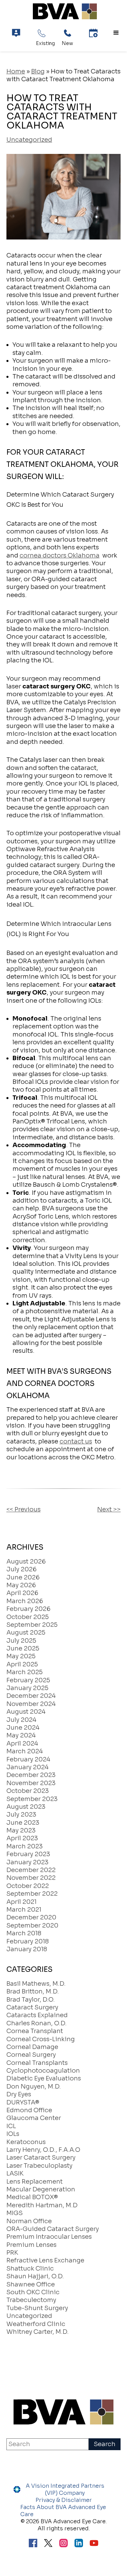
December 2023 (31, 1775)
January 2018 (27, 1949)
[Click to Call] (42, 33)
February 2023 (28, 1854)
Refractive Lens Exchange (45, 2260)
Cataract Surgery (32, 2007)
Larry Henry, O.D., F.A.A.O (43, 2150)
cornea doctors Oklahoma (60, 555)
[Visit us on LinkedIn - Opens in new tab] (79, 2544)
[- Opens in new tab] (48, 2544)
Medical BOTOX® (32, 2197)
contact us (76, 1441)
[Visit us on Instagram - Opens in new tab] (63, 2544)
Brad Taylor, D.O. (31, 2000)
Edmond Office (29, 2110)
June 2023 (23, 1823)
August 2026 (26, 1561)
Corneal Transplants (37, 2063)
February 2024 (28, 1759)
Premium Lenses (31, 2245)
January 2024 (27, 1767)
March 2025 (25, 1672)
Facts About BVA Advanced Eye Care (63, 2511)
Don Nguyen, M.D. (34, 2087)
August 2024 (26, 1712)
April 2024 (22, 1743)
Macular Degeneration (41, 2189)
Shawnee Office (31, 2284)
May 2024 (21, 1735)
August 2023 (26, 1807)
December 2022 (31, 1870)
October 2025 (28, 1617)
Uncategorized (29, 140)
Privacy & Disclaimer (64, 2500)
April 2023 (22, 1838)
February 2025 (28, 1680)
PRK (12, 2253)
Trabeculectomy (31, 2300)
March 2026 (25, 1601)
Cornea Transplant (35, 2031)
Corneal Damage (32, 2047)
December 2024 (31, 1696)
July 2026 (22, 1569)
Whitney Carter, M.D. (38, 2332)
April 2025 (22, 1664)
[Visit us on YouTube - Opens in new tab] (94, 2544)
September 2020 (32, 1925)
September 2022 (32, 1894)
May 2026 (21, 1585)
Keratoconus (26, 2142)
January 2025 (27, 1688)
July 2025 (21, 1641)
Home (16, 71)
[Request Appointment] (93, 33)
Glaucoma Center (34, 2118)
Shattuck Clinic (30, 2269)
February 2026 (28, 1609)
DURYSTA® (23, 2102)
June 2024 (23, 1728)
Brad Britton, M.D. (33, 1991)
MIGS (15, 2213)
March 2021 (24, 1910)
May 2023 (21, 1830)
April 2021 (22, 1902)
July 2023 (21, 1815)
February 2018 (28, 1941)
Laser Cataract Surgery (41, 2158)
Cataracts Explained (37, 2015)
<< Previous (24, 1509)
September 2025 (32, 1625)
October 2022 (28, 1886)
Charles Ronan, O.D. (37, 2023)
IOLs (13, 2134)
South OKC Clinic (33, 2292)
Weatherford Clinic (36, 2324)
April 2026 (22, 1593)
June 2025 (23, 1648)
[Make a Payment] (16, 33)
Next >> (109, 1509)
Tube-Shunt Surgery (37, 2308)
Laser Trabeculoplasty (39, 2166)
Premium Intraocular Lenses (49, 2237)
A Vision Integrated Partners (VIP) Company (65, 2489)
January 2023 (27, 1862)
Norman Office (29, 2221)
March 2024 (25, 1751)
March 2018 (24, 1933)
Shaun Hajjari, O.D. (35, 2276)
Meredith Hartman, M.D (42, 2205)
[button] (116, 33)
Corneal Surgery (31, 2055)
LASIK (15, 2173)
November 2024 (31, 1704)
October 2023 (28, 1791)
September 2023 (32, 1799)
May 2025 (21, 1656)
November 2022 (31, 1878)
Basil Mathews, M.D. (36, 1984)
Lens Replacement (35, 2182)
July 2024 (21, 1720)
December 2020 (31, 1917)
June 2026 (23, 1577)
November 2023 (31, 1783)
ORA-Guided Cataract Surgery (53, 2229)
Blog (38, 71)
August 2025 (26, 1633)
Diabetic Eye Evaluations (44, 2078)
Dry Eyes (19, 2094)
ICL (11, 2126)
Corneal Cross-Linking (41, 2039)
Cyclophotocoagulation (43, 2071)
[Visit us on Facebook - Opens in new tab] (33, 2544)
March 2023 (25, 1846)
